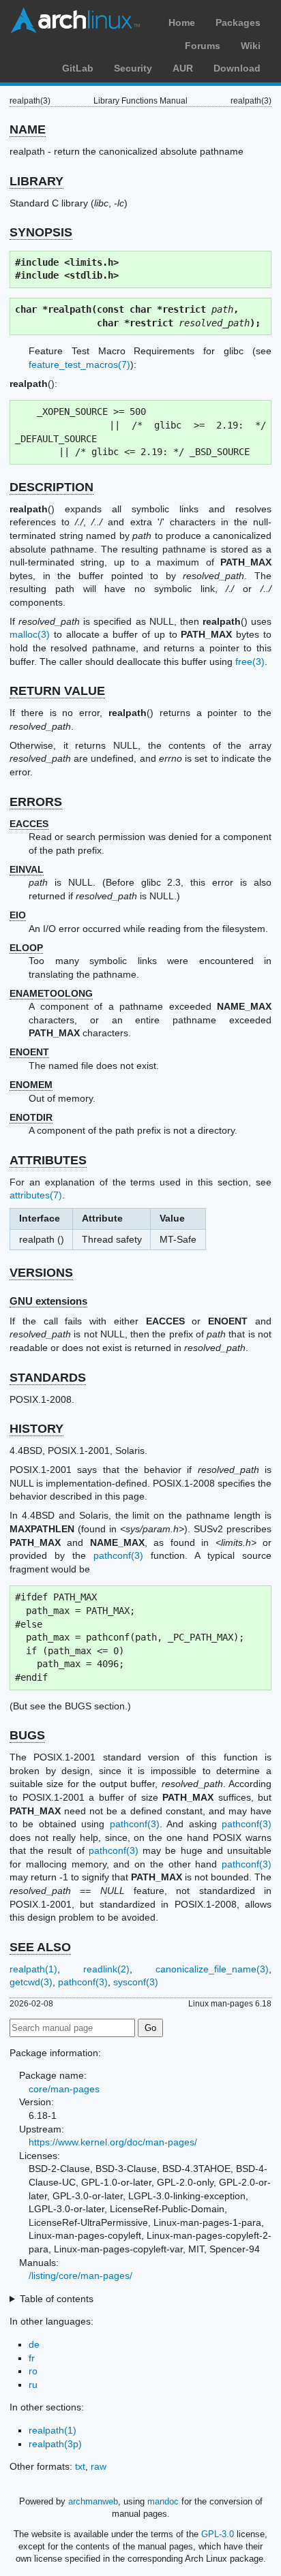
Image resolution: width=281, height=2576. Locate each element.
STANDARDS (48, 1378)
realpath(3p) (55, 2444)
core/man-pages (64, 2089)
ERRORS (36, 802)
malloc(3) (30, 634)
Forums (203, 46)
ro (33, 2371)
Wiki (251, 46)
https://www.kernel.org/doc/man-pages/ (113, 2142)
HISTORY (36, 1429)
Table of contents (57, 2299)
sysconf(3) (136, 1982)
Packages (238, 22)
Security (133, 68)
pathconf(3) (118, 1555)
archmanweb (93, 2501)
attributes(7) (36, 1195)
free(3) (250, 662)
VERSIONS (41, 1273)
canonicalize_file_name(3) (212, 1969)
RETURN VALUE (57, 691)
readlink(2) (106, 1969)
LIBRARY (36, 181)
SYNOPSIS (41, 232)
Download (237, 68)
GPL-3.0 (218, 2534)
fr (32, 2358)
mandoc (163, 2501)
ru (33, 2385)
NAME (28, 129)
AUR (183, 68)
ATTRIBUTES (48, 1160)
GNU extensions (48, 1301)
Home (182, 22)
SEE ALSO (40, 1947)
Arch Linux (75, 20)
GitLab (78, 68)
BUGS (27, 1735)
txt (80, 2466)
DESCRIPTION (51, 487)
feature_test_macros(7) (79, 364)
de (34, 2344)
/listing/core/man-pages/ (80, 2276)
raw (99, 2466)
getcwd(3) (31, 1982)
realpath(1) (33, 1969)
